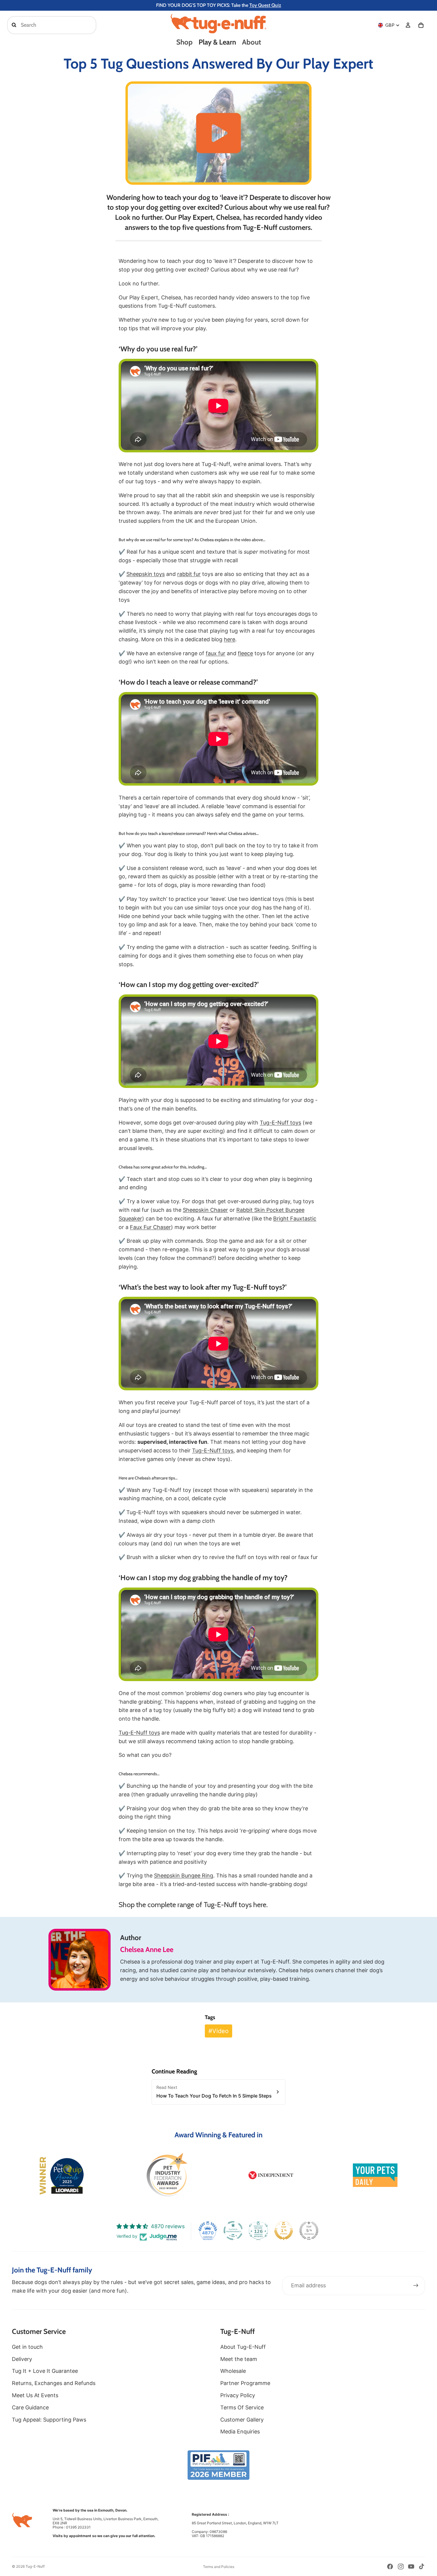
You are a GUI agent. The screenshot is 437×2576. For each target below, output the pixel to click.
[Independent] (271, 2175)
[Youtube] (411, 2566)
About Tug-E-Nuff (243, 2347)
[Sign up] (416, 2286)
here (260, 1905)
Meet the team (239, 2359)
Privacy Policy (238, 2395)
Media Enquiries (240, 2432)
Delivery (22, 2359)
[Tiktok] (422, 2566)
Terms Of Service (242, 2407)
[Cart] (421, 25)
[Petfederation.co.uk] (219, 2465)
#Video (218, 2031)
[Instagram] (401, 2566)
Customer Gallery (242, 2420)
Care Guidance (30, 2407)
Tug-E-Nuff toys (280, 1123)
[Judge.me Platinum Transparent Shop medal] (233, 2231)
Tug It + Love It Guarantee (45, 2371)
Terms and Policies (219, 2567)
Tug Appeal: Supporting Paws (49, 2420)
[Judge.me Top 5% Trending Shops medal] (309, 2231)
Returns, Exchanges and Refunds (54, 2383)
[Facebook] (390, 2566)
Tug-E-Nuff (35, 2566)
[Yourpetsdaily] (375, 2175)
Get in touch (27, 2347)
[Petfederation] (166, 2175)
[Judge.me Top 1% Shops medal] (284, 2231)
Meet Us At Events (35, 2395)
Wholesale (233, 2371)
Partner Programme (245, 2383)
